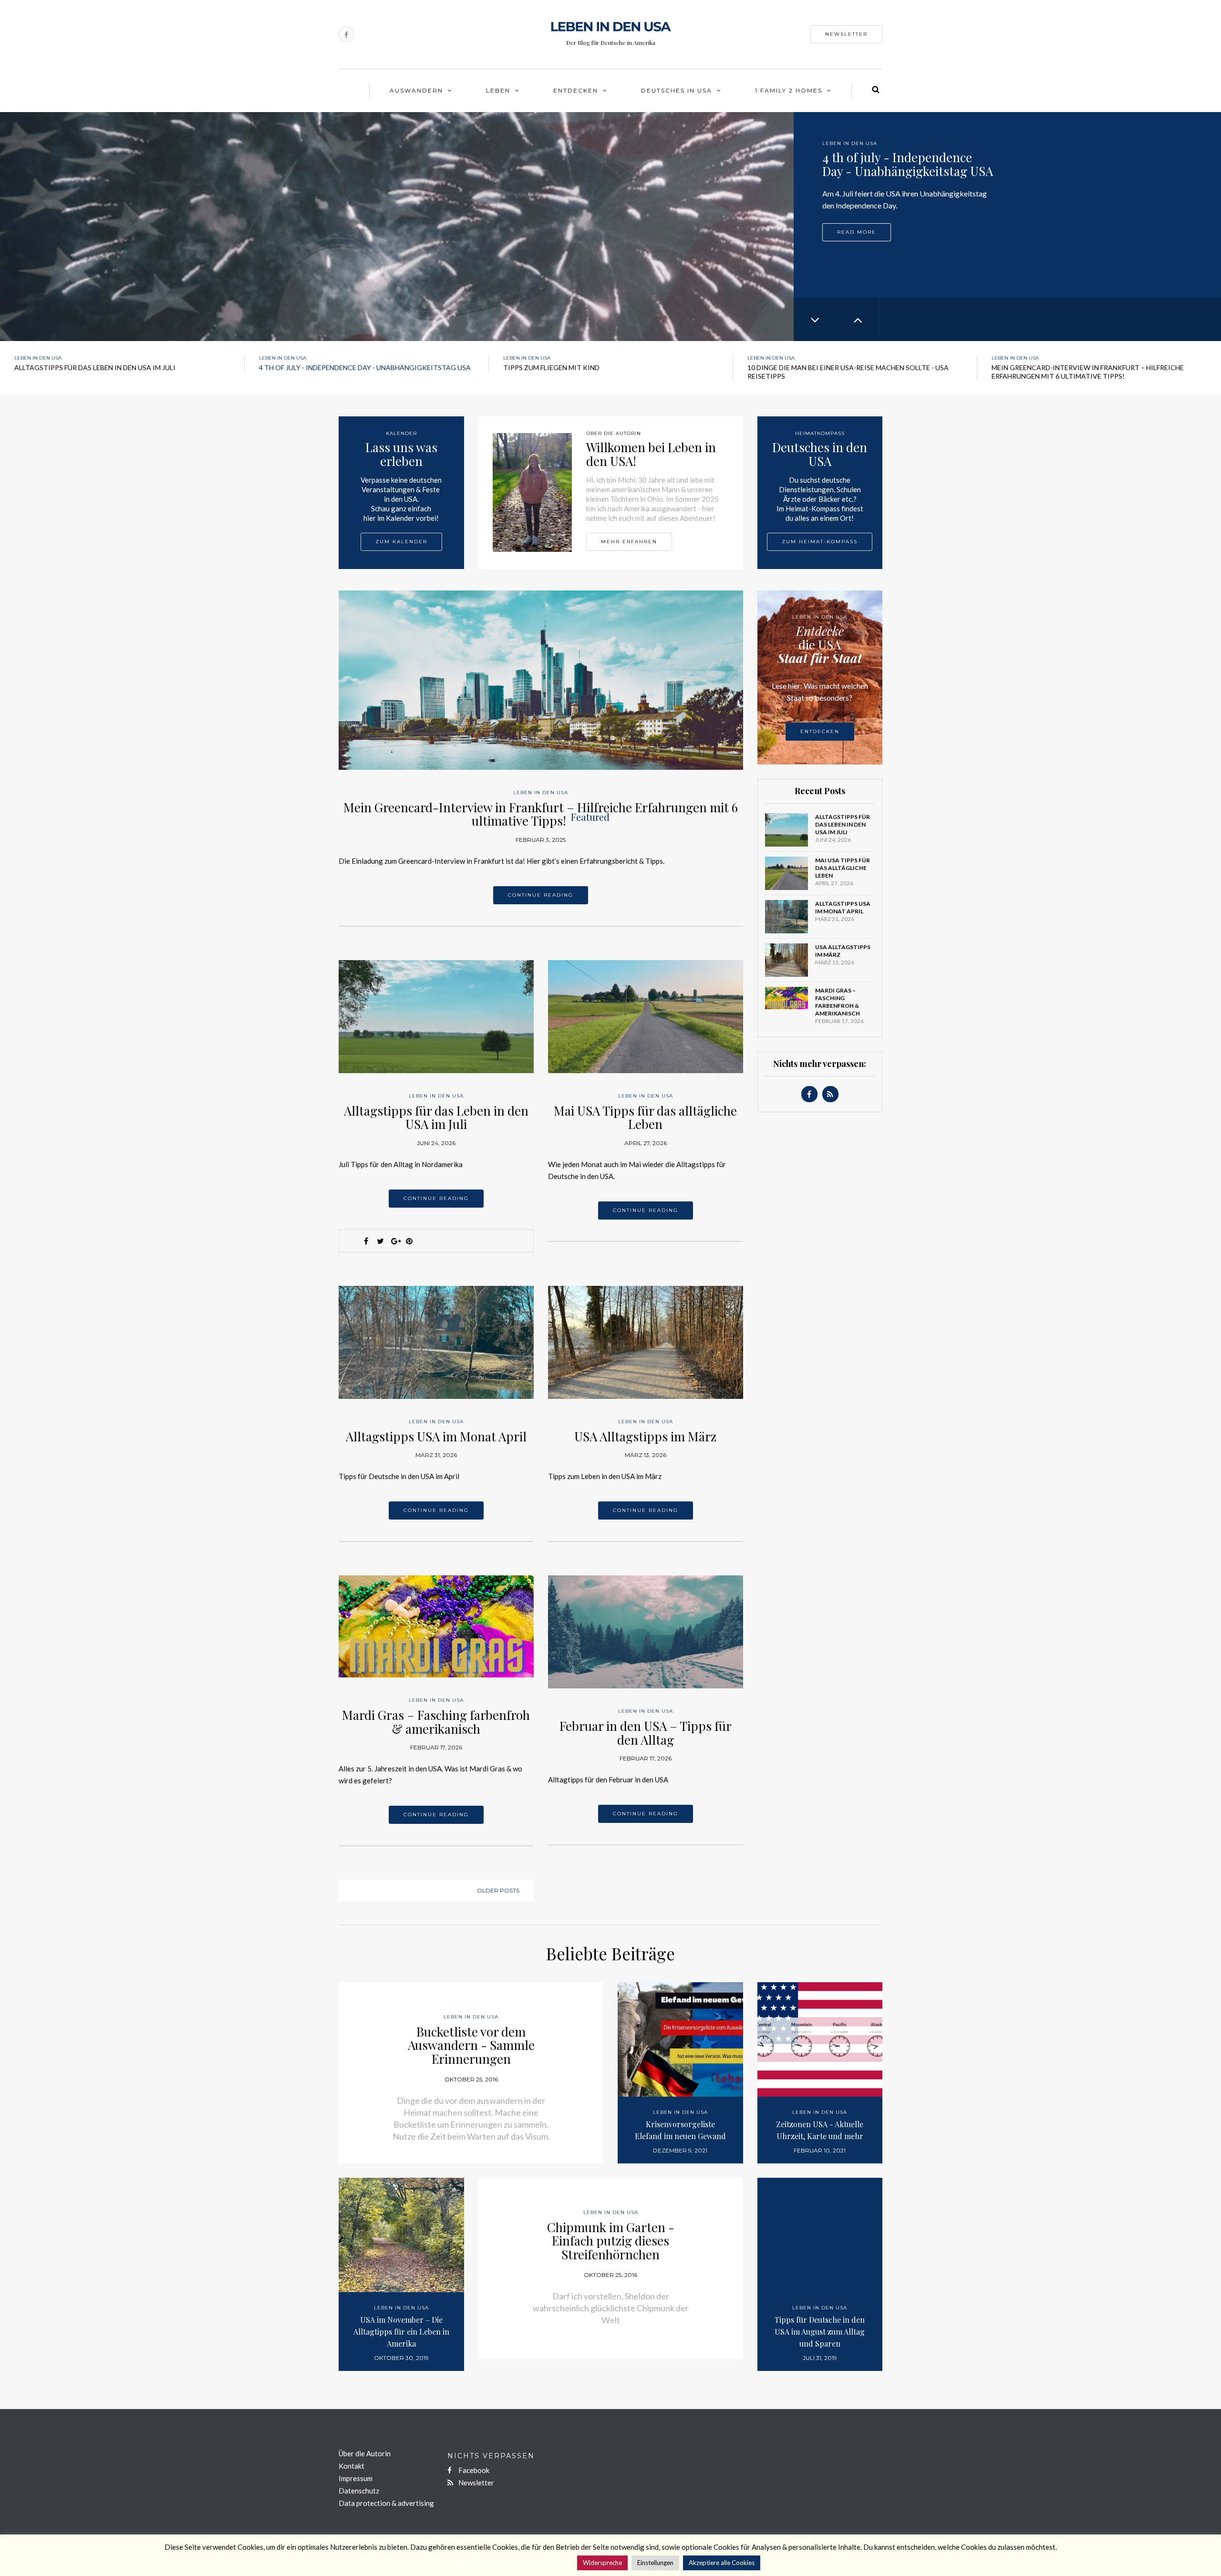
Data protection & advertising (386, 2503)
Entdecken (576, 90)
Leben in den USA (850, 143)
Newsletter (846, 34)
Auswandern (416, 90)
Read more (857, 231)
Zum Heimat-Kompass (820, 542)
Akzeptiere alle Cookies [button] (722, 2563)
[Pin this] (409, 1241)
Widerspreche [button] (602, 2563)
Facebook (473, 2470)
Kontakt (352, 2466)
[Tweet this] (381, 1241)
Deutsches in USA (677, 90)
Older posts (498, 1890)
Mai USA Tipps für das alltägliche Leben (645, 1117)
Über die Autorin (365, 2453)
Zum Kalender (401, 542)
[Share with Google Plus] (395, 1241)
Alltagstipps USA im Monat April (436, 1436)
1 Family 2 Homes (789, 90)
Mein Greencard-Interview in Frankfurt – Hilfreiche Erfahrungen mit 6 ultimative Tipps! (541, 814)
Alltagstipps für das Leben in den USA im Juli (436, 1117)
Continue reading (541, 895)
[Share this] (366, 1241)
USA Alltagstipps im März (645, 1436)
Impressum (356, 2478)
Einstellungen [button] (655, 2563)
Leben (498, 90)
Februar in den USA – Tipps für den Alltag (646, 1733)
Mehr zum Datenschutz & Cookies (518, 2562)
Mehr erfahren (629, 542)
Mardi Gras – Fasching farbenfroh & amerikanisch (436, 1722)
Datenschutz (359, 2491)
